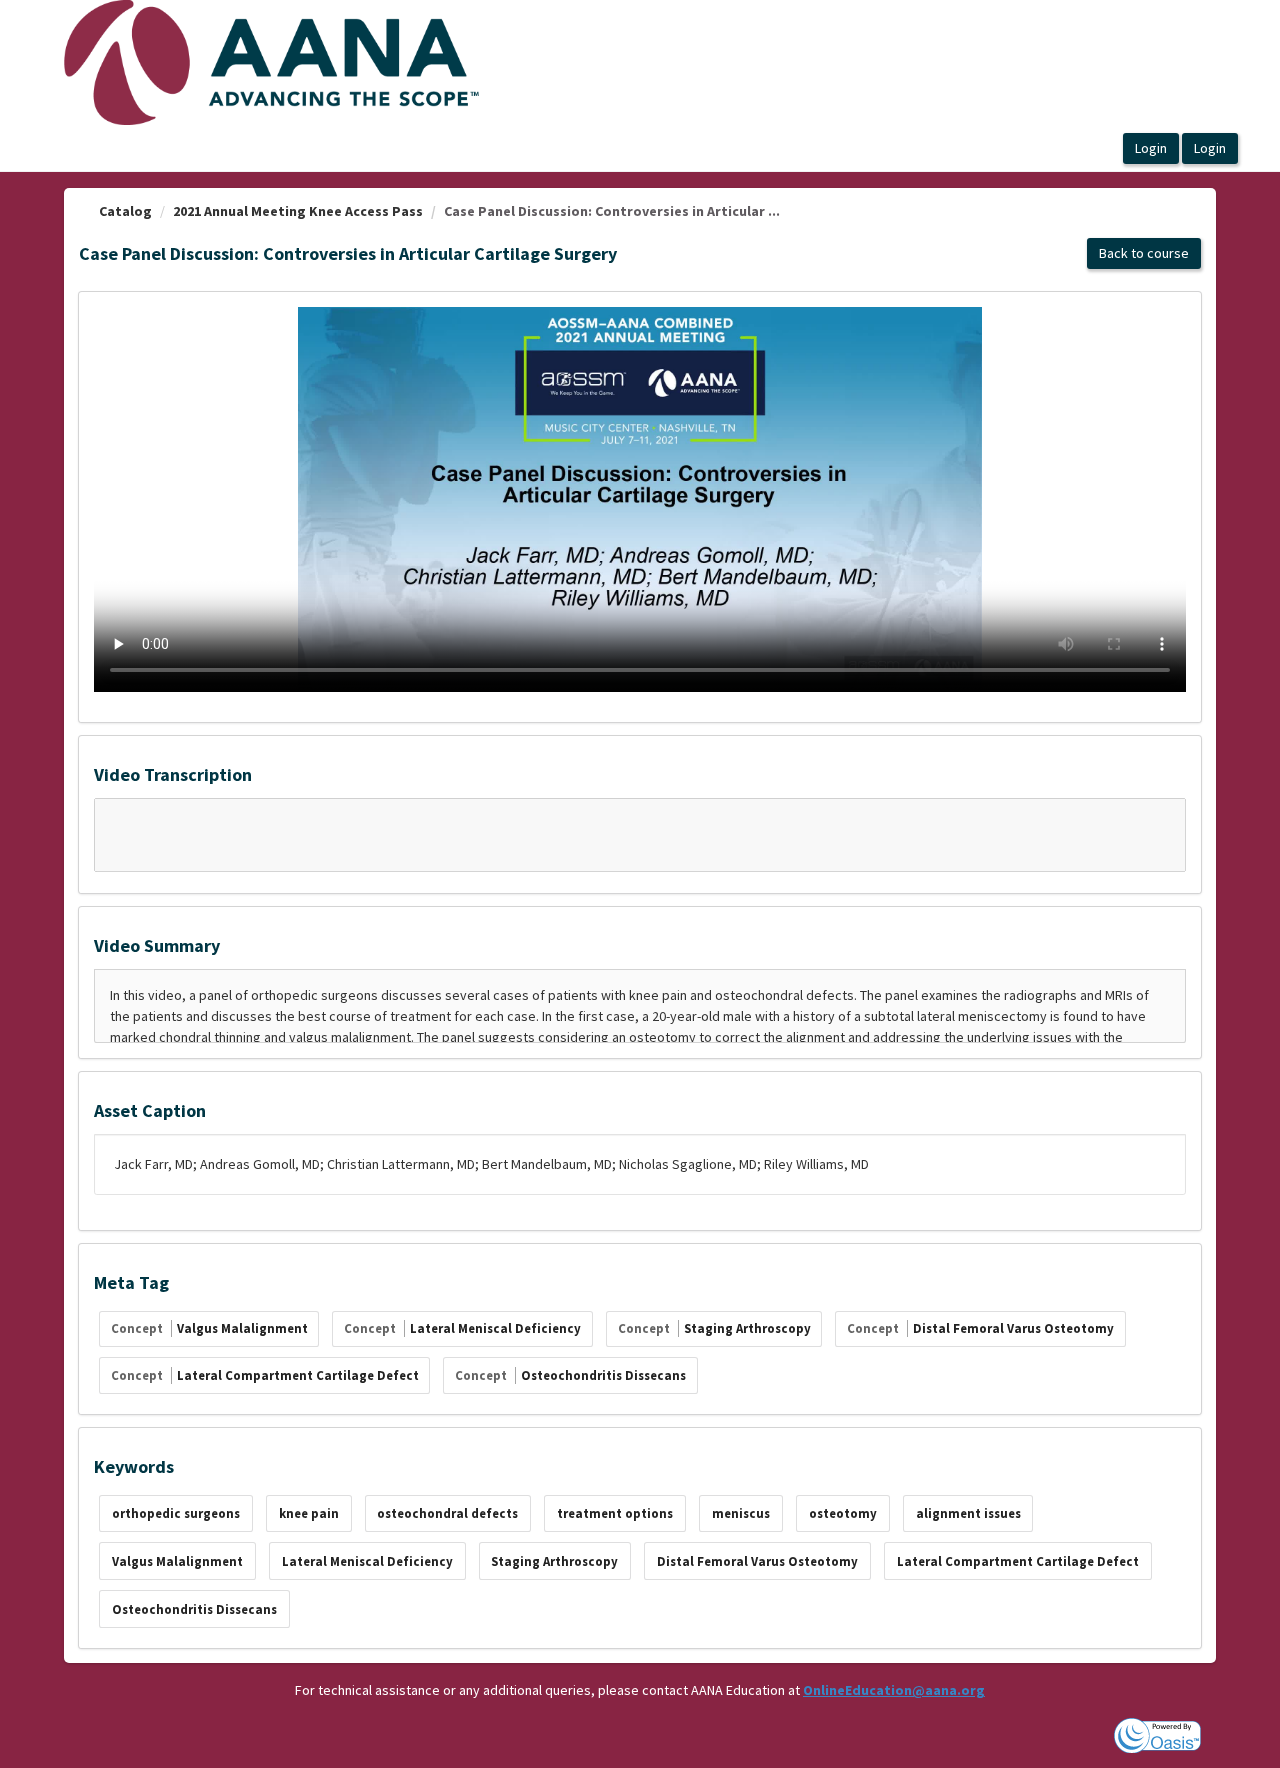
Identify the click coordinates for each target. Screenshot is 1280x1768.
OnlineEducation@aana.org (894, 1690)
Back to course (1144, 253)
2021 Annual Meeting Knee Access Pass (298, 211)
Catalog (125, 211)
